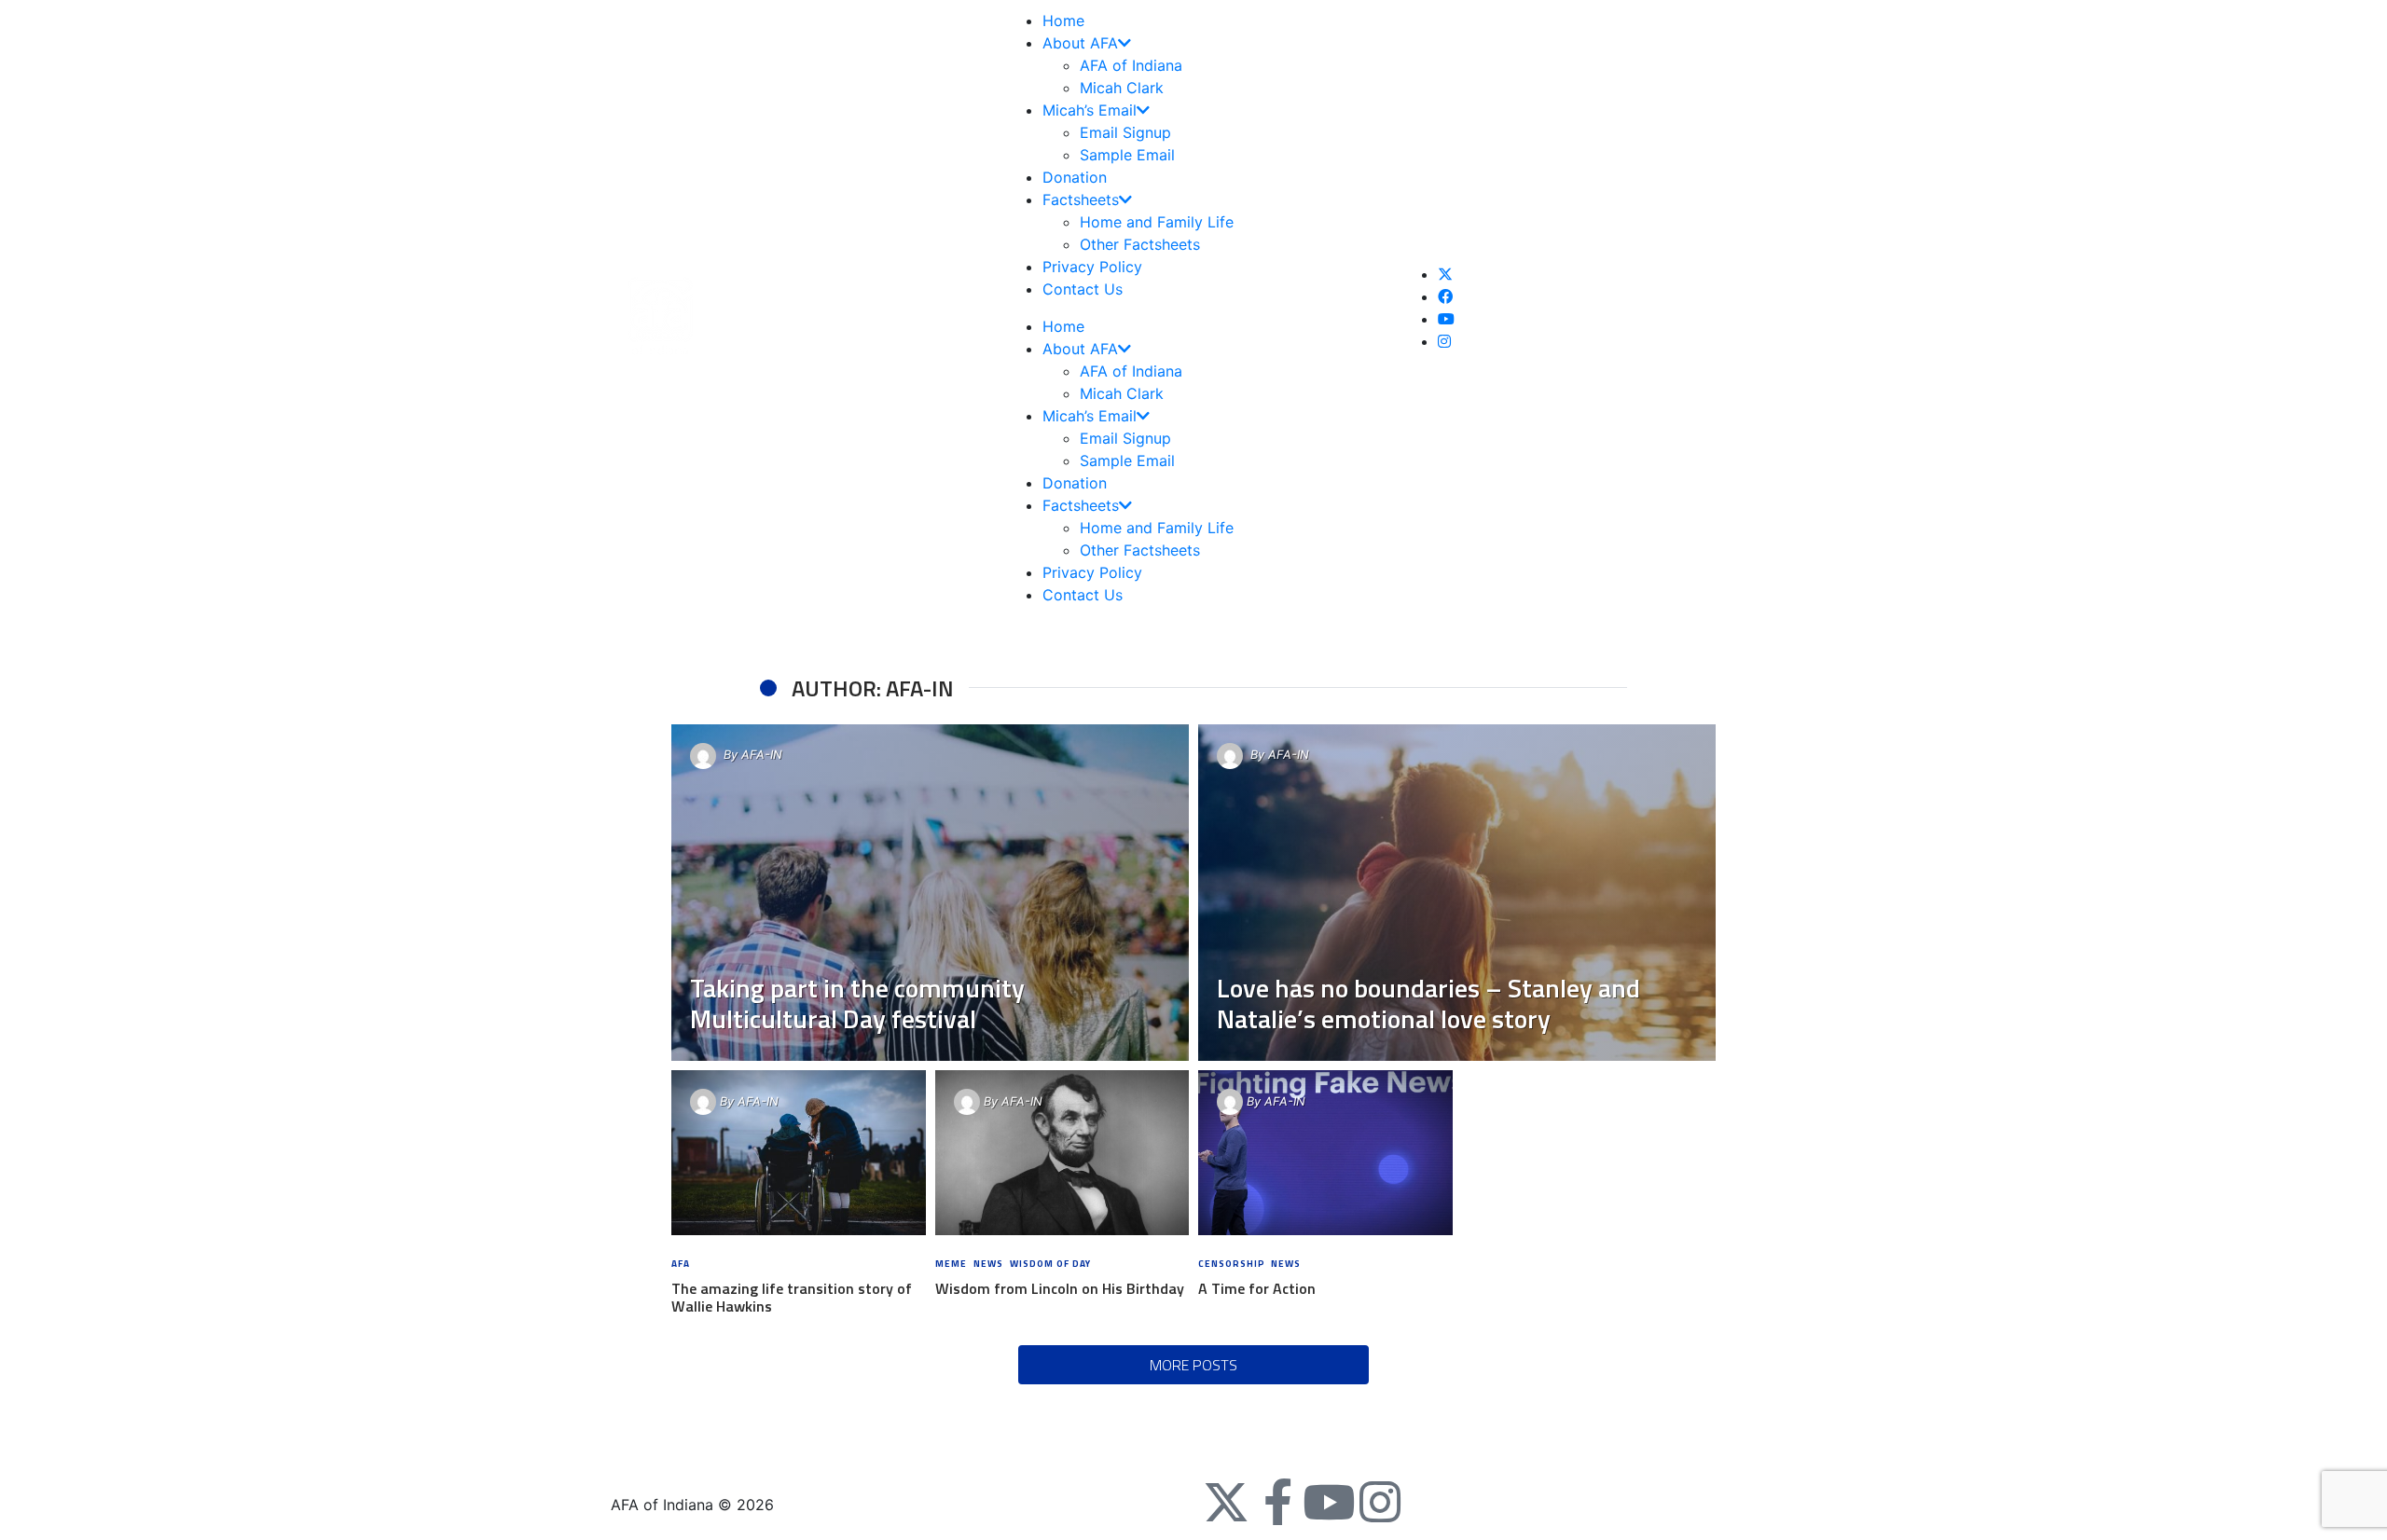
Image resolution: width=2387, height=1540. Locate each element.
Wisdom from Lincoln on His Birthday (1060, 1288)
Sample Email (1127, 155)
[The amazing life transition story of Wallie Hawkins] (799, 1153)
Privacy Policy (1092, 267)
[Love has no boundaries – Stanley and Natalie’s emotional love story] (1457, 893)
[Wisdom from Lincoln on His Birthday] (1062, 1153)
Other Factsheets (1140, 244)
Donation (1075, 177)
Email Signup (1125, 132)
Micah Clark (1122, 88)
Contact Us (1083, 289)
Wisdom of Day (1050, 1264)
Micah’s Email (1090, 110)
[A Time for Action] (1325, 1153)
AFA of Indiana (1131, 65)
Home (1063, 21)
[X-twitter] (1226, 1502)
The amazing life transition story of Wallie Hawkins (792, 1297)
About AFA (1080, 43)
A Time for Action (1257, 1288)
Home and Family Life (1157, 222)
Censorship (1231, 1264)
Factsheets (1081, 199)
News (988, 1264)
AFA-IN (762, 755)
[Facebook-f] (1277, 1502)
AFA (681, 1264)
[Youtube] (1329, 1502)
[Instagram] (1380, 1502)
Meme (951, 1264)
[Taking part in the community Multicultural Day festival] (930, 893)
